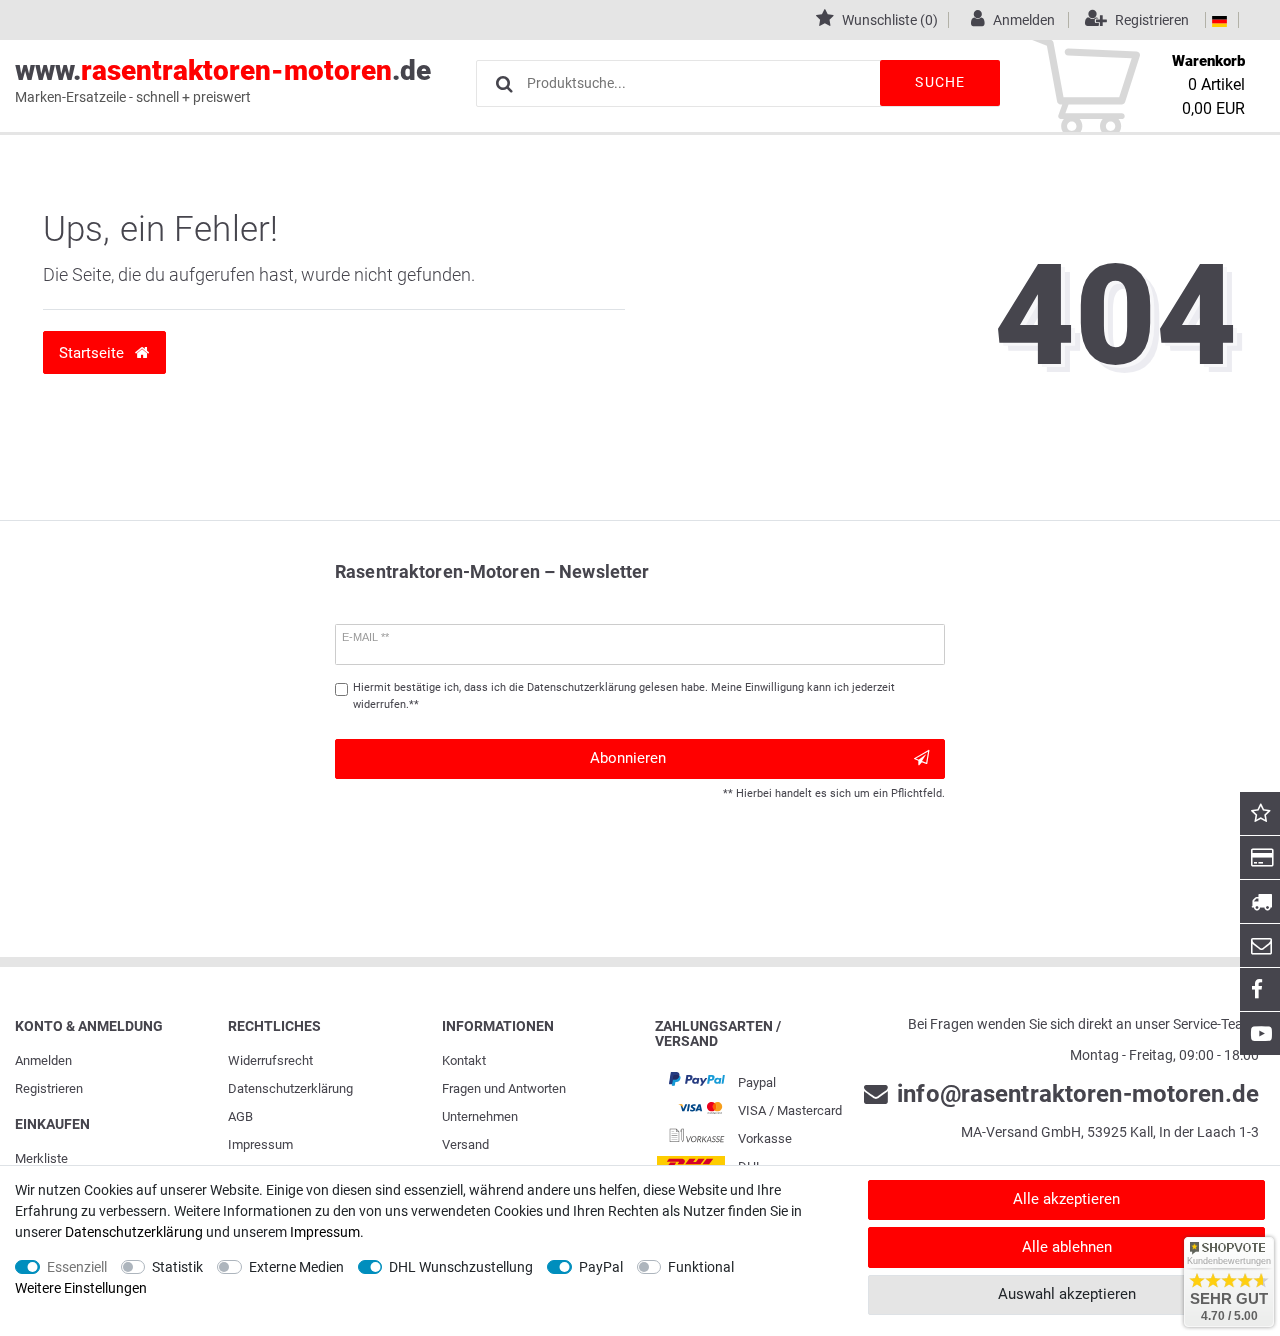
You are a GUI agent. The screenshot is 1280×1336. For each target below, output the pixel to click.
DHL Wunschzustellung (461, 1267)
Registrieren (49, 1088)
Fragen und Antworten (504, 1088)
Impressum (260, 1144)
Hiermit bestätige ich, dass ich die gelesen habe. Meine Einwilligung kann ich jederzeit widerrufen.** (624, 696)
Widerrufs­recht (270, 1060)
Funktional (701, 1267)
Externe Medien (296, 1267)
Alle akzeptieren (1066, 1199)
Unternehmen (480, 1116)
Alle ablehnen (1067, 1247)
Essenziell (77, 1267)
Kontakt (464, 1060)
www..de (223, 79)
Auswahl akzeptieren (1067, 1294)
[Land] (1219, 20)
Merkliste (41, 1158)
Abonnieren (628, 758)
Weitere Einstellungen (81, 1288)
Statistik (177, 1267)
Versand (465, 1144)
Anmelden (43, 1060)
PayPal (601, 1267)
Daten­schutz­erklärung (290, 1088)
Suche (940, 82)
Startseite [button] (93, 353)
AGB (240, 1116)
